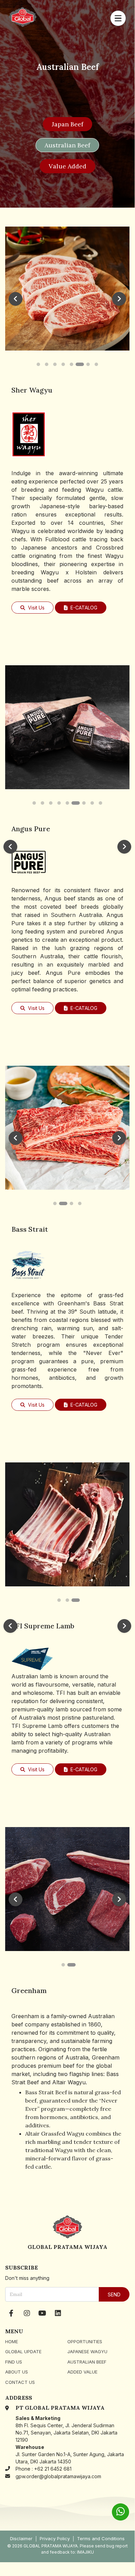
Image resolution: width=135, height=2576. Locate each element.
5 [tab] (71, 364)
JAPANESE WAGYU (87, 2351)
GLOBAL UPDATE (23, 2351)
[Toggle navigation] (118, 18)
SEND (114, 2295)
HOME (12, 2342)
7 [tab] (88, 364)
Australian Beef (67, 145)
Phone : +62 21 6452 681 (44, 2469)
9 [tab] (100, 803)
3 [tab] (55, 364)
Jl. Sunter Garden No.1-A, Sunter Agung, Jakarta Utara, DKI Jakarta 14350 (70, 2454)
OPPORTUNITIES (85, 2342)
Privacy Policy (55, 2539)
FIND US (14, 2362)
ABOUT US (17, 2372)
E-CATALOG (83, 608)
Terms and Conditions (101, 2539)
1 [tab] (38, 364)
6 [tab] (80, 364)
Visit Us (36, 608)
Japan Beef (67, 124)
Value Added (67, 166)
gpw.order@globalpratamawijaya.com (58, 2476)
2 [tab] (47, 364)
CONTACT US (20, 2382)
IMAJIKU (85, 2552)
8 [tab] (96, 364)
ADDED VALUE (82, 2372)
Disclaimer (21, 2539)
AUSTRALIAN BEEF (87, 2362)
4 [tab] (63, 364)
